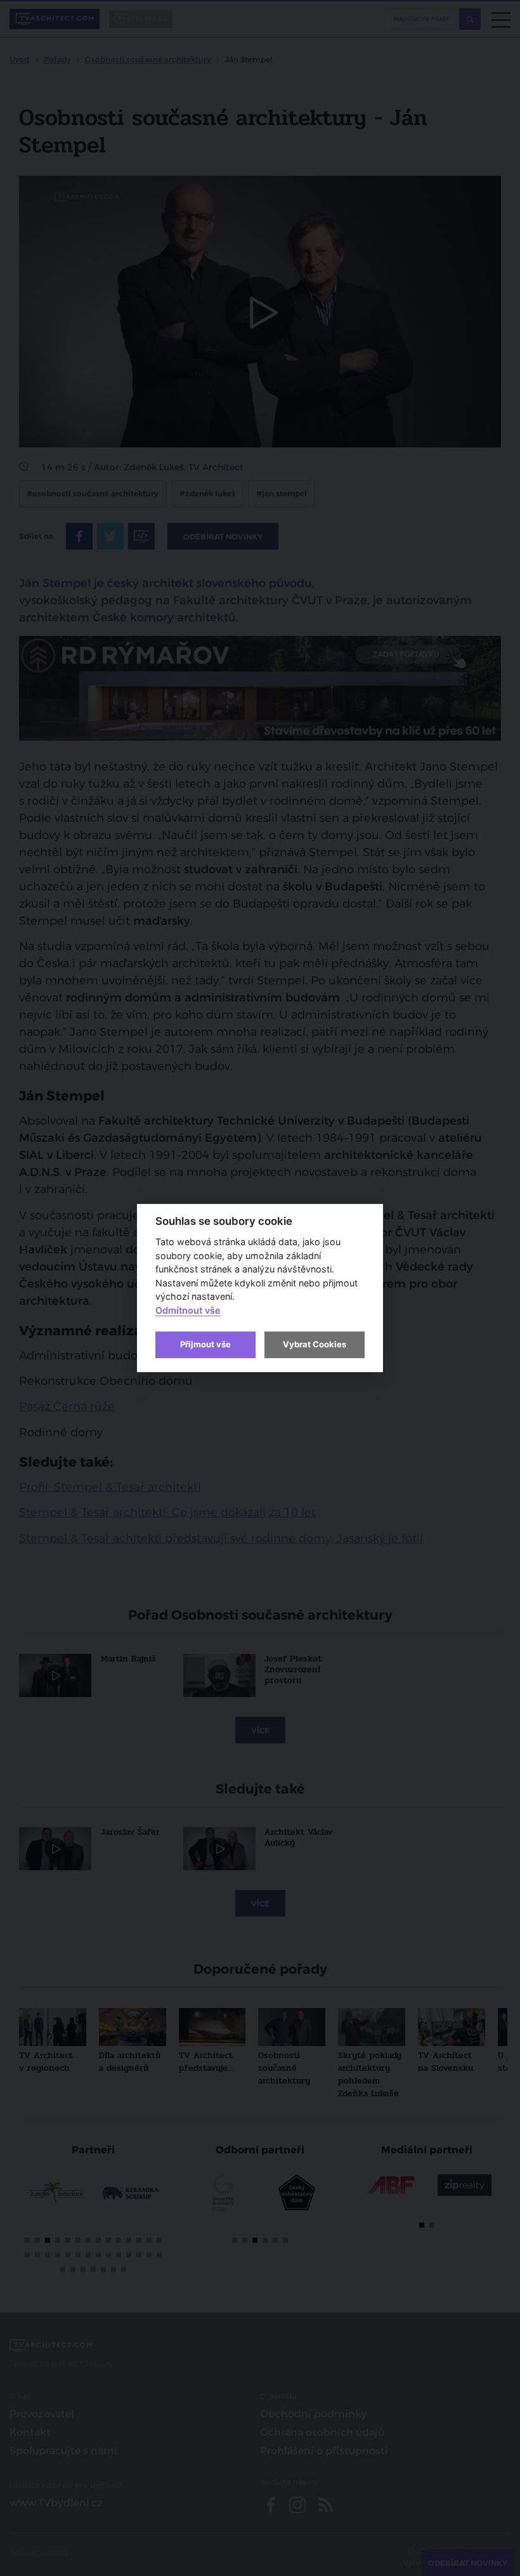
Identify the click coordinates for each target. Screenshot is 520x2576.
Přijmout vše (205, 1344)
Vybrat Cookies (315, 1344)
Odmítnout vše (188, 1310)
